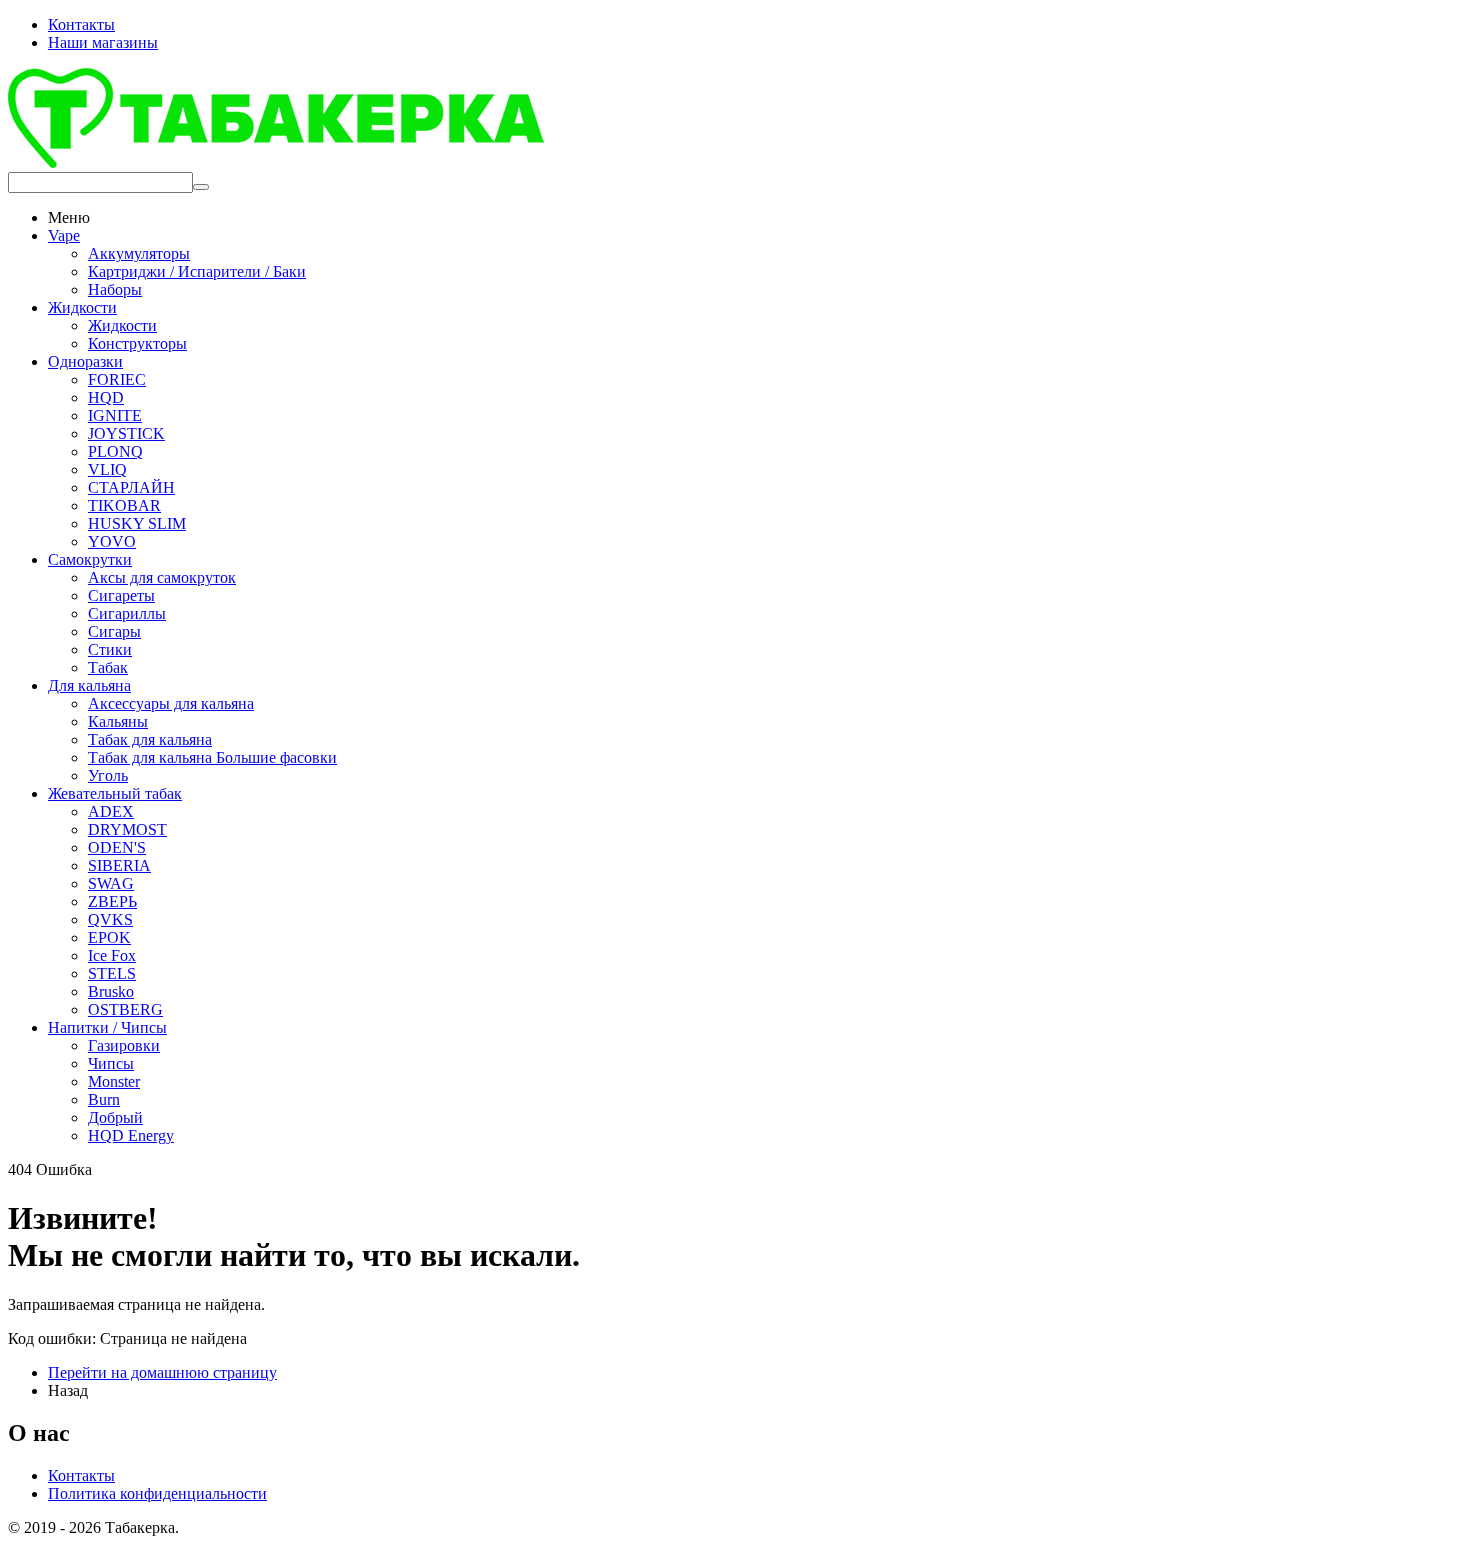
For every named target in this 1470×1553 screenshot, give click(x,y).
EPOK (109, 937)
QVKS (110, 919)
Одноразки (85, 361)
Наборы (115, 289)
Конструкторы (137, 343)
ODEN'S (117, 847)
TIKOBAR (124, 505)
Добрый (115, 1117)
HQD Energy (131, 1135)
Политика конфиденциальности (157, 1493)
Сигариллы (127, 613)
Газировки (124, 1045)
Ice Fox (112, 955)
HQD (106, 397)
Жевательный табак (115, 793)
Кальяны (118, 721)
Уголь (108, 775)
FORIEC (117, 379)
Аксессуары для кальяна (171, 703)
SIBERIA (119, 865)
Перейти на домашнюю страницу (162, 1372)
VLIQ (107, 469)
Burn (104, 1099)
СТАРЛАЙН (131, 487)
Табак (108, 667)
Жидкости (82, 307)
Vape (64, 235)
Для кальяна (89, 685)
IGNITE (115, 415)
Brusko (111, 991)
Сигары (114, 631)
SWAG (111, 883)
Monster (114, 1081)
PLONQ (115, 451)
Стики (110, 649)
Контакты (81, 24)
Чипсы (111, 1063)
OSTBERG (125, 1009)
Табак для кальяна (150, 739)
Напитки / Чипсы (107, 1027)
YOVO (112, 541)
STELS (112, 973)
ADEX (111, 811)
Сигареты (121, 595)
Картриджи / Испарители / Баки (197, 271)
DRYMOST (127, 829)
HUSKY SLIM (137, 523)
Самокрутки (90, 559)
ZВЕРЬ (112, 901)
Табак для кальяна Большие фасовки (212, 757)
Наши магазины (103, 42)
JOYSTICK (126, 433)
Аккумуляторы (139, 253)
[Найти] (201, 187)
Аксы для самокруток (162, 577)
